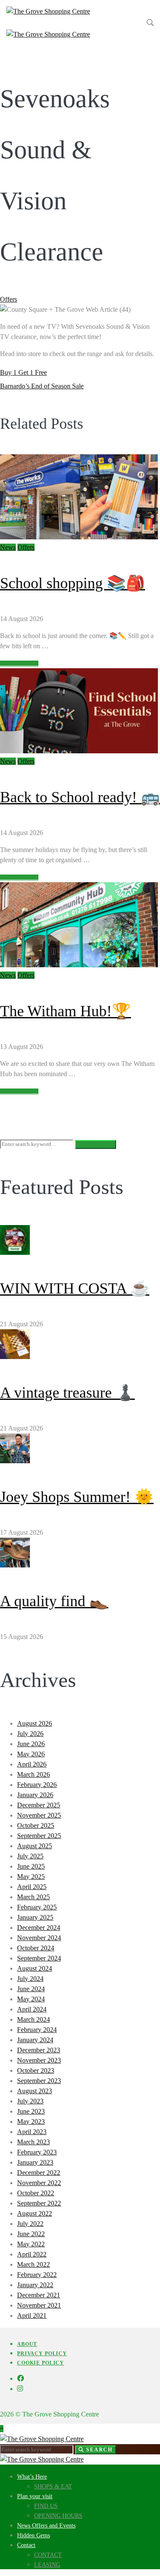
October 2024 (36, 1948)
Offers (9, 299)
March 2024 (33, 2019)
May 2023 (31, 2121)
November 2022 (39, 2183)
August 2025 (35, 1846)
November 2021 (39, 2305)
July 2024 (30, 1979)
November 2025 (39, 1815)
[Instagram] (20, 2389)
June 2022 (31, 2234)
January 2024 (35, 2040)
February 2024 (37, 2030)
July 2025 (30, 1856)
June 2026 (31, 1744)
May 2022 (31, 2244)
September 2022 (39, 2203)
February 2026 (37, 1785)
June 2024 (31, 1989)
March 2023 (33, 2142)
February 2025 (37, 1907)
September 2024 (39, 1958)
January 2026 (35, 1795)
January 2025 (35, 1917)
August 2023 (35, 2091)
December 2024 (39, 1928)
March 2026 (33, 1774)
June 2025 (31, 1866)
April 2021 (32, 2315)
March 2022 (33, 2264)
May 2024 (31, 1999)
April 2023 (32, 2132)
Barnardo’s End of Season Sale (42, 386)
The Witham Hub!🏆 (65, 1011)
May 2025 (31, 1876)
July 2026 (30, 1734)
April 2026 (32, 1764)
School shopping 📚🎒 (73, 583)
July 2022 (30, 2224)
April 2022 (32, 2254)
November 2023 (39, 2060)
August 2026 (35, 1723)
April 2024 (32, 2009)
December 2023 (39, 2050)
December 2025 (39, 1805)
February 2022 (37, 2275)
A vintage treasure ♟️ (67, 1393)
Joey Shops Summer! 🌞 (77, 1497)
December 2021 (39, 2295)
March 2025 (33, 1897)
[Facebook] (20, 2378)
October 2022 (36, 2193)
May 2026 (31, 1754)
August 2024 (35, 1968)
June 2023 (31, 2111)
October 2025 (36, 1825)
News (8, 547)
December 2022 (39, 2173)
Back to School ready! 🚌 (80, 797)
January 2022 (35, 2285)
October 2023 (36, 2070)
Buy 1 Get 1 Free (23, 372)
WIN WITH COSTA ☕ (75, 1288)
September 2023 (39, 2081)
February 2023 (37, 2152)
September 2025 (39, 1836)
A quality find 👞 (54, 1601)
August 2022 (35, 2213)
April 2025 (32, 1887)
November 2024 (39, 1938)
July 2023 (30, 2101)
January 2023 (35, 2162)
